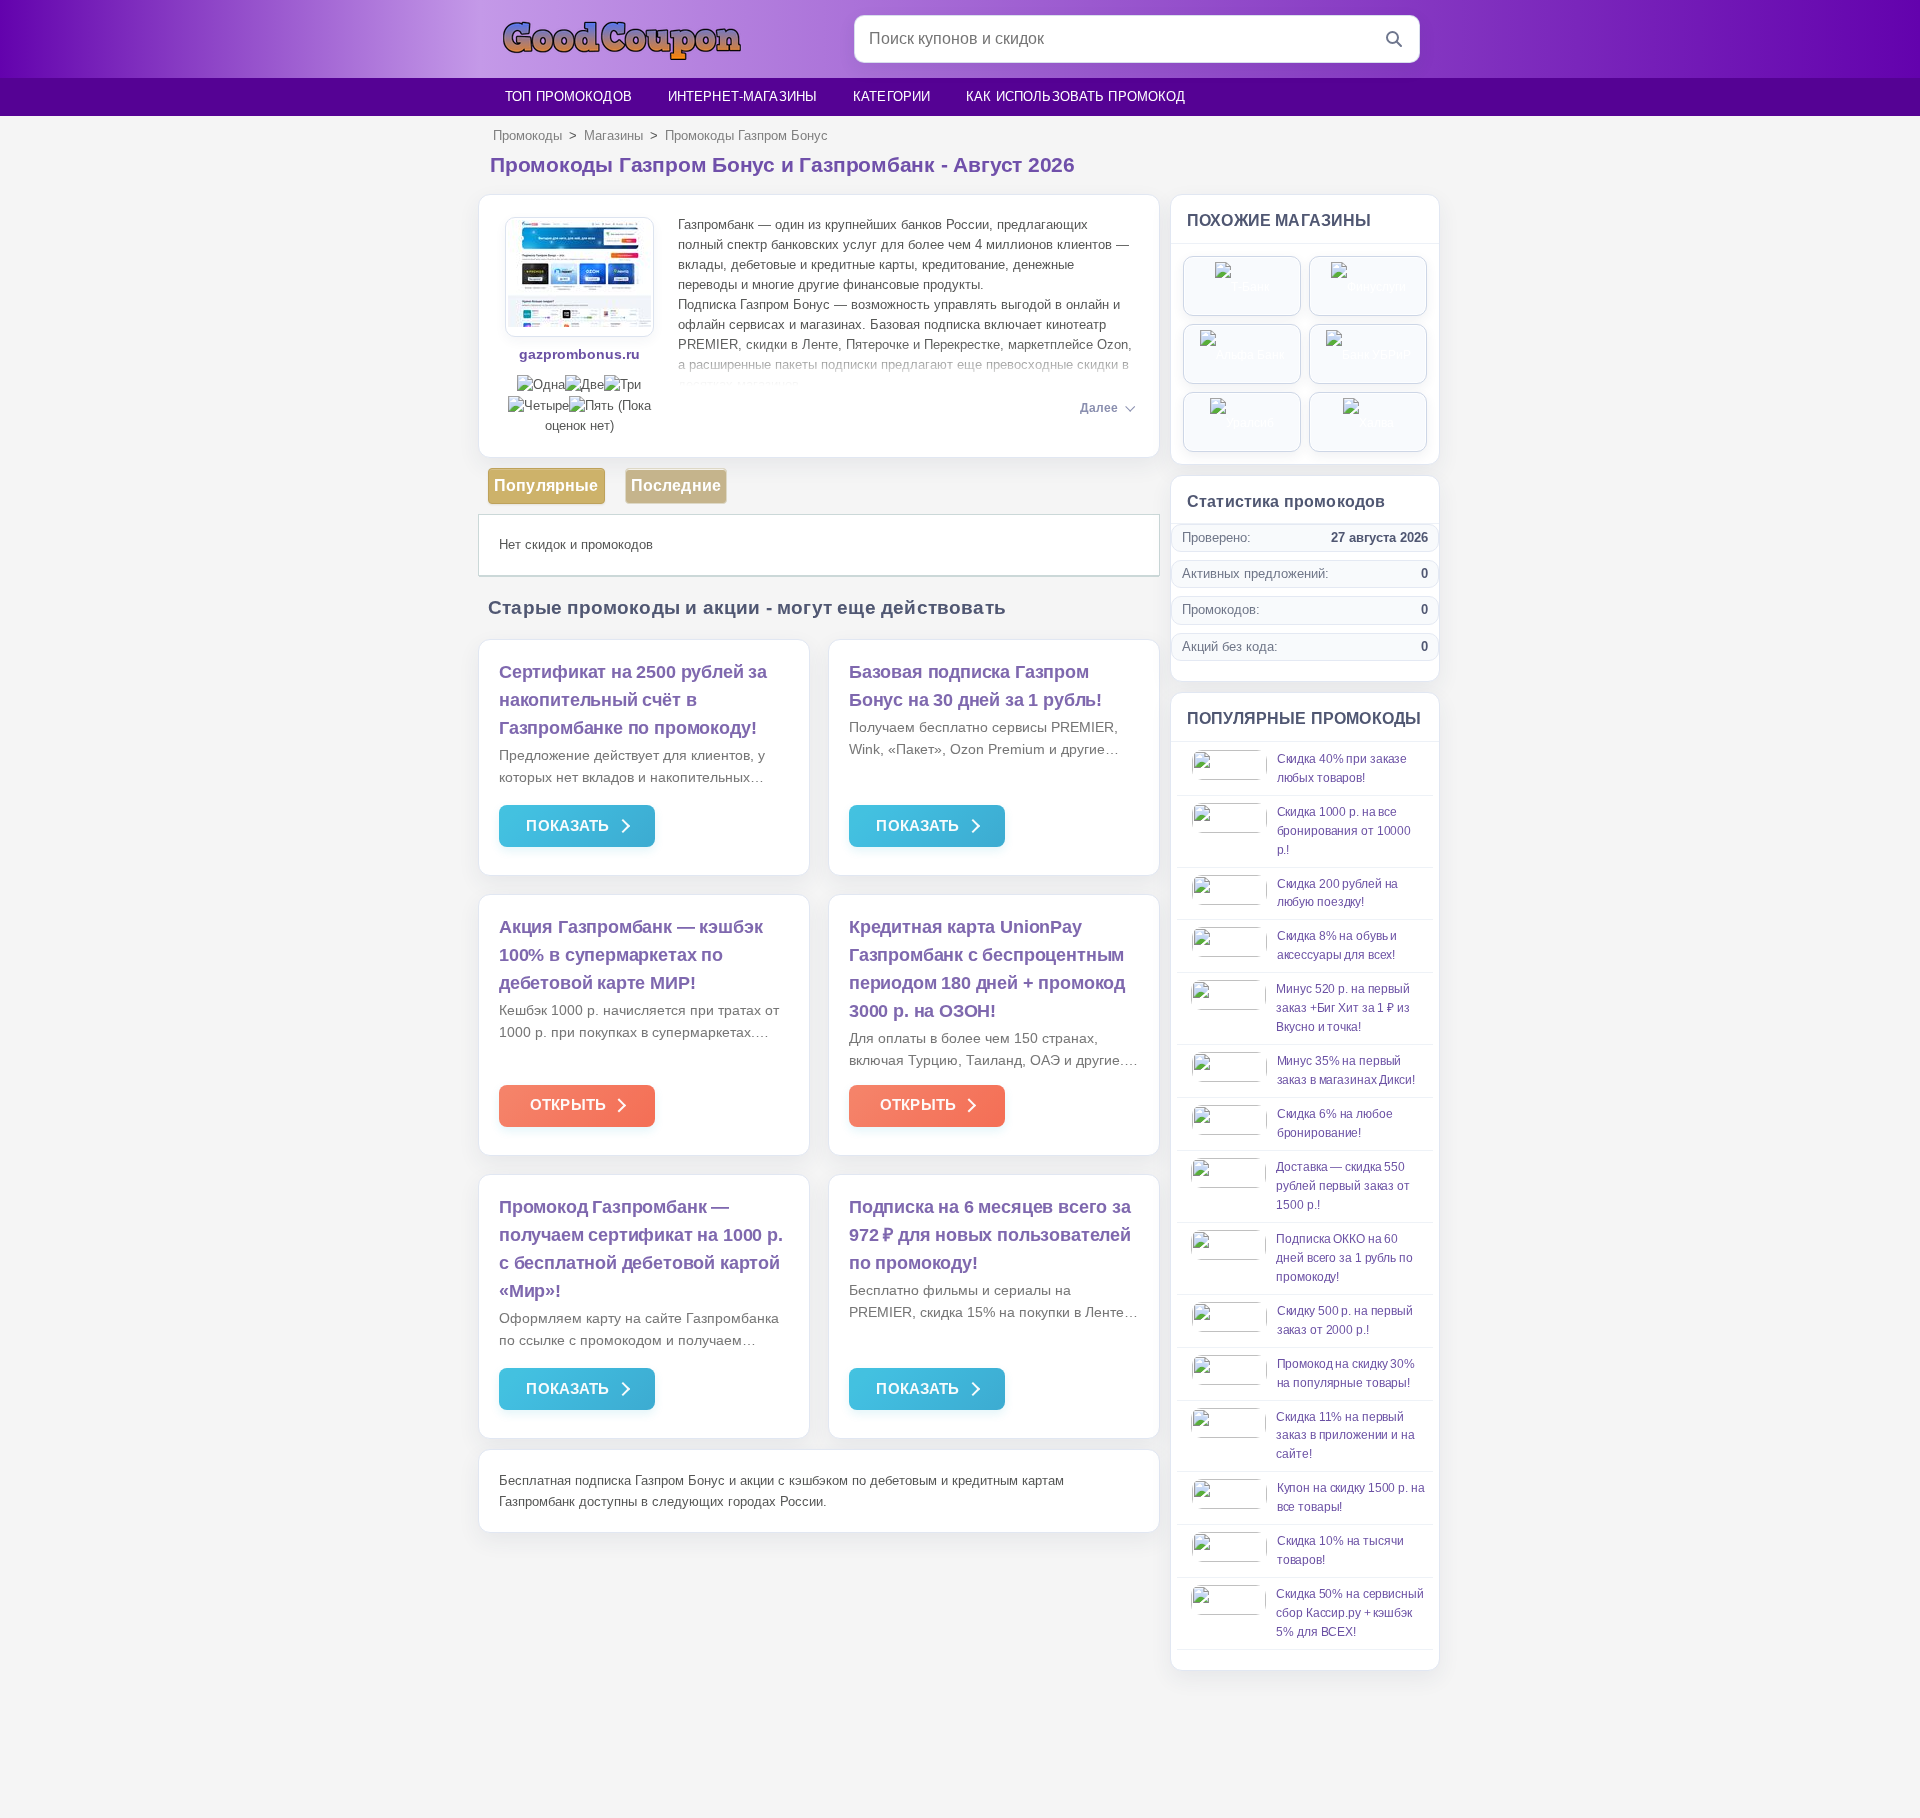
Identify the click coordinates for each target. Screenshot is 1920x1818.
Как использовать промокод (1075, 96)
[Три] (622, 385)
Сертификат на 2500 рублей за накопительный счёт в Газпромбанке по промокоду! (633, 700)
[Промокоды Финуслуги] (1368, 286)
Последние (676, 485)
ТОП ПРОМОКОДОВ (568, 96)
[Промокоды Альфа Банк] (1242, 354)
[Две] (584, 385)
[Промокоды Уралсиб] (1242, 422)
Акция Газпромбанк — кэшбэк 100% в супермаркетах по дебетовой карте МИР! (630, 955)
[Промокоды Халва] (1368, 422)
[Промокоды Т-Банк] (1242, 286)
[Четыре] (538, 406)
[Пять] (591, 406)
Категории (891, 96)
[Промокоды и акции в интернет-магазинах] (622, 40)
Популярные (546, 485)
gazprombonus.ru (579, 354)
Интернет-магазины (742, 96)
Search (1396, 39)
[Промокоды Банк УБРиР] (1368, 354)
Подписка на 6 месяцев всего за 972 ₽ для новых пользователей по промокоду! (990, 1235)
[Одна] (541, 385)
